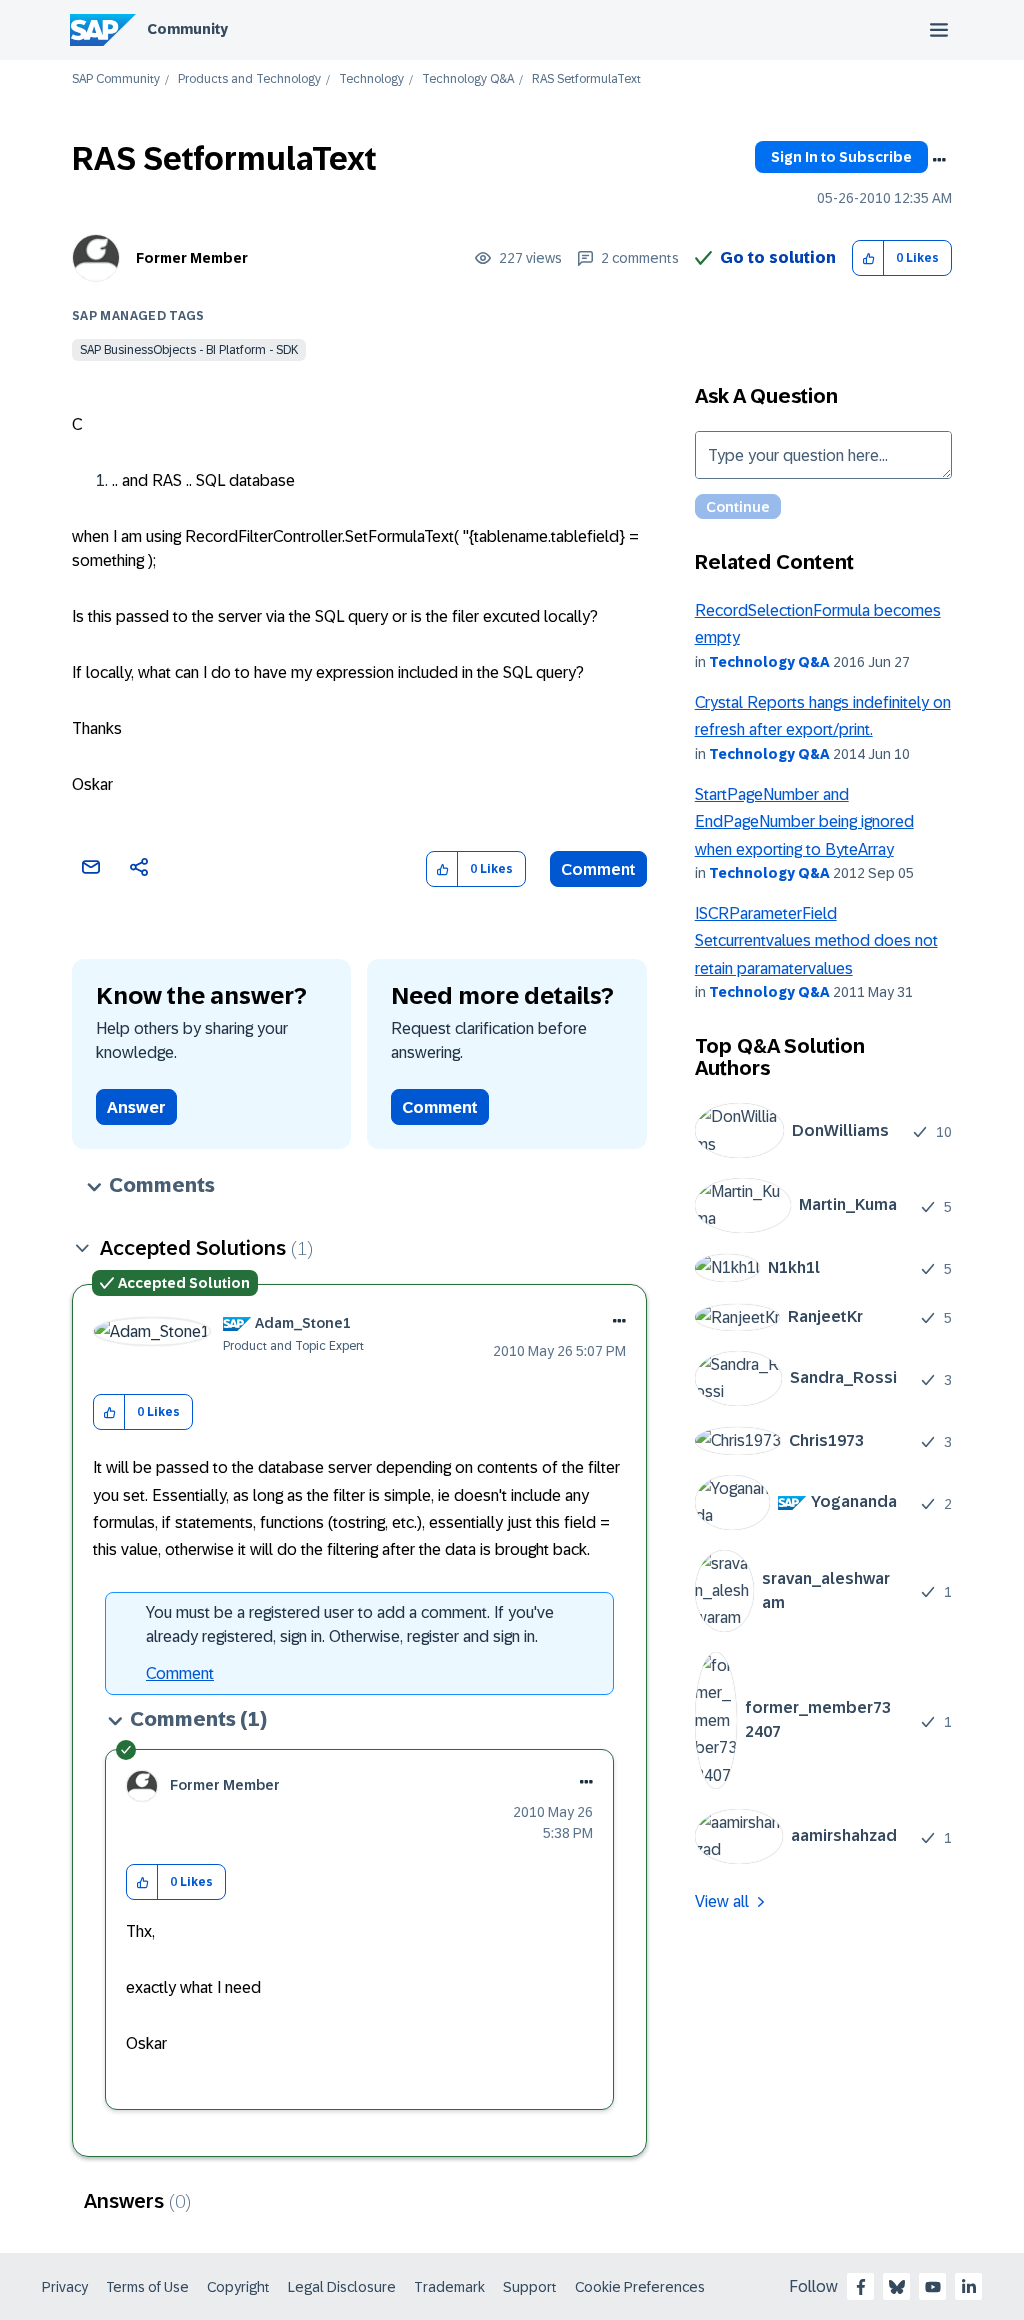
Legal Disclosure (342, 2287)
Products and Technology (249, 79)
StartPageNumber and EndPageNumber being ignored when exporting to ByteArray (804, 822)
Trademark (449, 2287)
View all (722, 1901)
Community (187, 29)
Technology (371, 79)
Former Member (192, 258)
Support (530, 2287)
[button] (868, 258)
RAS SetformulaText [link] (586, 79)
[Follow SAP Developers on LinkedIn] (969, 2287)
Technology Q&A (468, 79)
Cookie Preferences (640, 2287)
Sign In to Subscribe (841, 157)
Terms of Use (147, 2287)
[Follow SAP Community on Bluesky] (897, 2287)
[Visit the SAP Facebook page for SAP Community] (861, 2287)
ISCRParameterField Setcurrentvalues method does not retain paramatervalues (816, 941)
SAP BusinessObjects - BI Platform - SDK (189, 350)
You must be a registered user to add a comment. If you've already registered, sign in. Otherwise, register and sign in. (350, 1624)
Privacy (65, 2287)
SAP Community (116, 79)
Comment (598, 869)
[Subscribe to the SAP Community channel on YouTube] (933, 2287)
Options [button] (939, 160)
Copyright (238, 2287)
